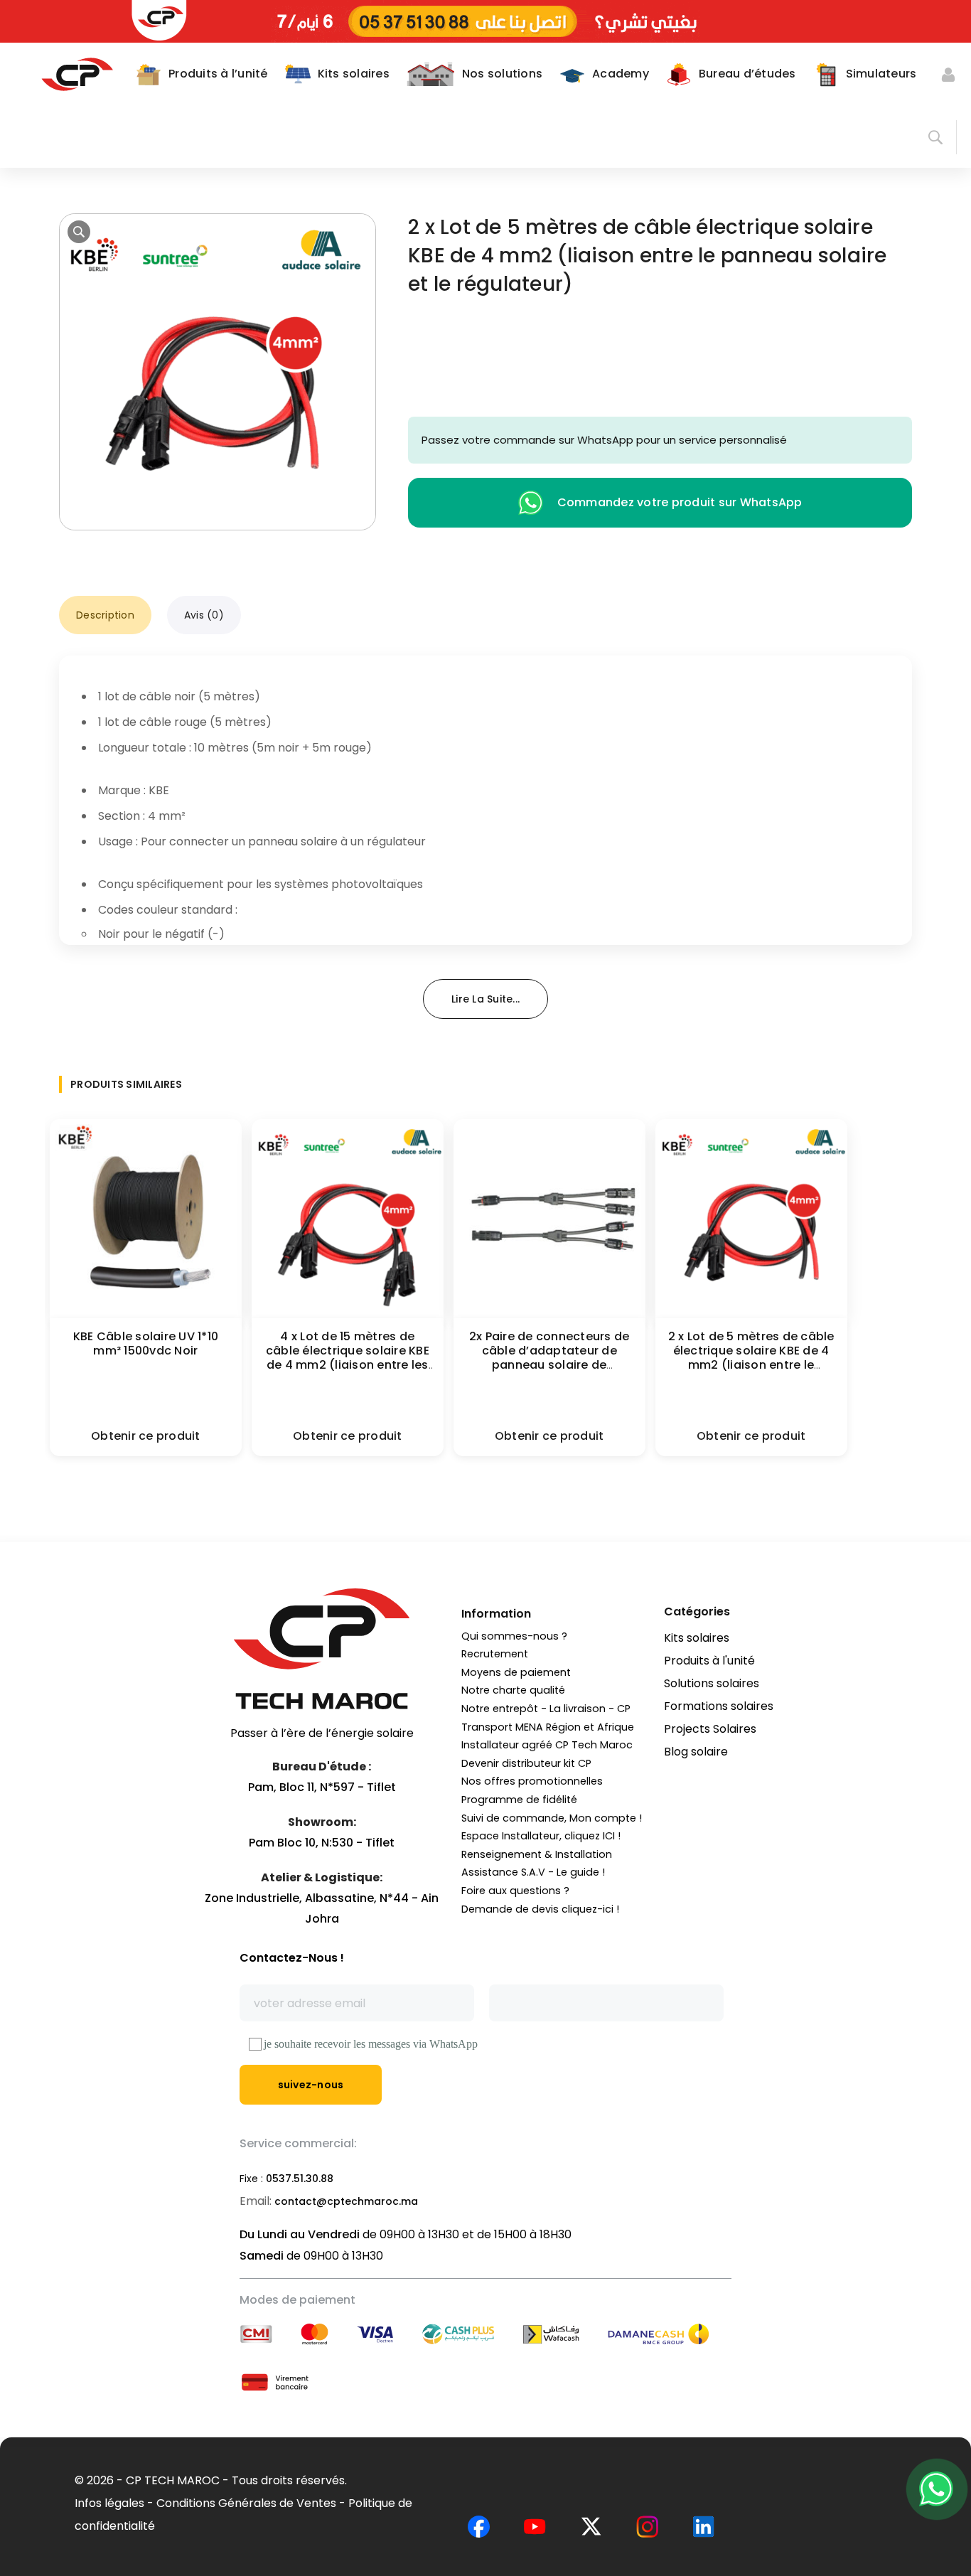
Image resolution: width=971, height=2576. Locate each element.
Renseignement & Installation (537, 1854)
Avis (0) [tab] (204, 615)
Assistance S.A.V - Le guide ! (533, 1872)
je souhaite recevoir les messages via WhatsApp (371, 2044)
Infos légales (109, 2503)
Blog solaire (696, 1752)
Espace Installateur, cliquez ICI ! (541, 1836)
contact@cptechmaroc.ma (346, 2201)
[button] (79, 232)
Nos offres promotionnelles (532, 1781)
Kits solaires (697, 1638)
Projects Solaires (710, 1729)
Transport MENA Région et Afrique (548, 1727)
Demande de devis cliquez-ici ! (540, 1909)
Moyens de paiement (516, 1672)
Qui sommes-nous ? (514, 1636)
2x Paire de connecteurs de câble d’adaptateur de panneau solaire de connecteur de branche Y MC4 (549, 1365)
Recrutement (495, 1654)
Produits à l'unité (709, 1661)
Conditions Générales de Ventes (246, 2503)
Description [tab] (105, 615)
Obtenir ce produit (146, 1436)
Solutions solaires (712, 1683)
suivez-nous (311, 2085)
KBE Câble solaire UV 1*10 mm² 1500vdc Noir (146, 1343)
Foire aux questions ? (515, 1891)
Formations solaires (719, 1706)
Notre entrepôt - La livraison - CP (546, 1709)
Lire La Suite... (485, 999)
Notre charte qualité (513, 1690)
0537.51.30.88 (300, 2179)
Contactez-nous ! (292, 1958)
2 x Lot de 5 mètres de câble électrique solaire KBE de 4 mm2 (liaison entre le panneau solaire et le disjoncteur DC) (751, 1365)
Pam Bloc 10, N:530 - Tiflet (322, 1843)
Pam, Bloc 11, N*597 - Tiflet (322, 1787)
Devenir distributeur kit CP (526, 1763)
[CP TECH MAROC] (77, 74)
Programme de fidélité (519, 1800)
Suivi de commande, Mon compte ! (552, 1818)
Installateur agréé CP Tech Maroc (547, 1745)
